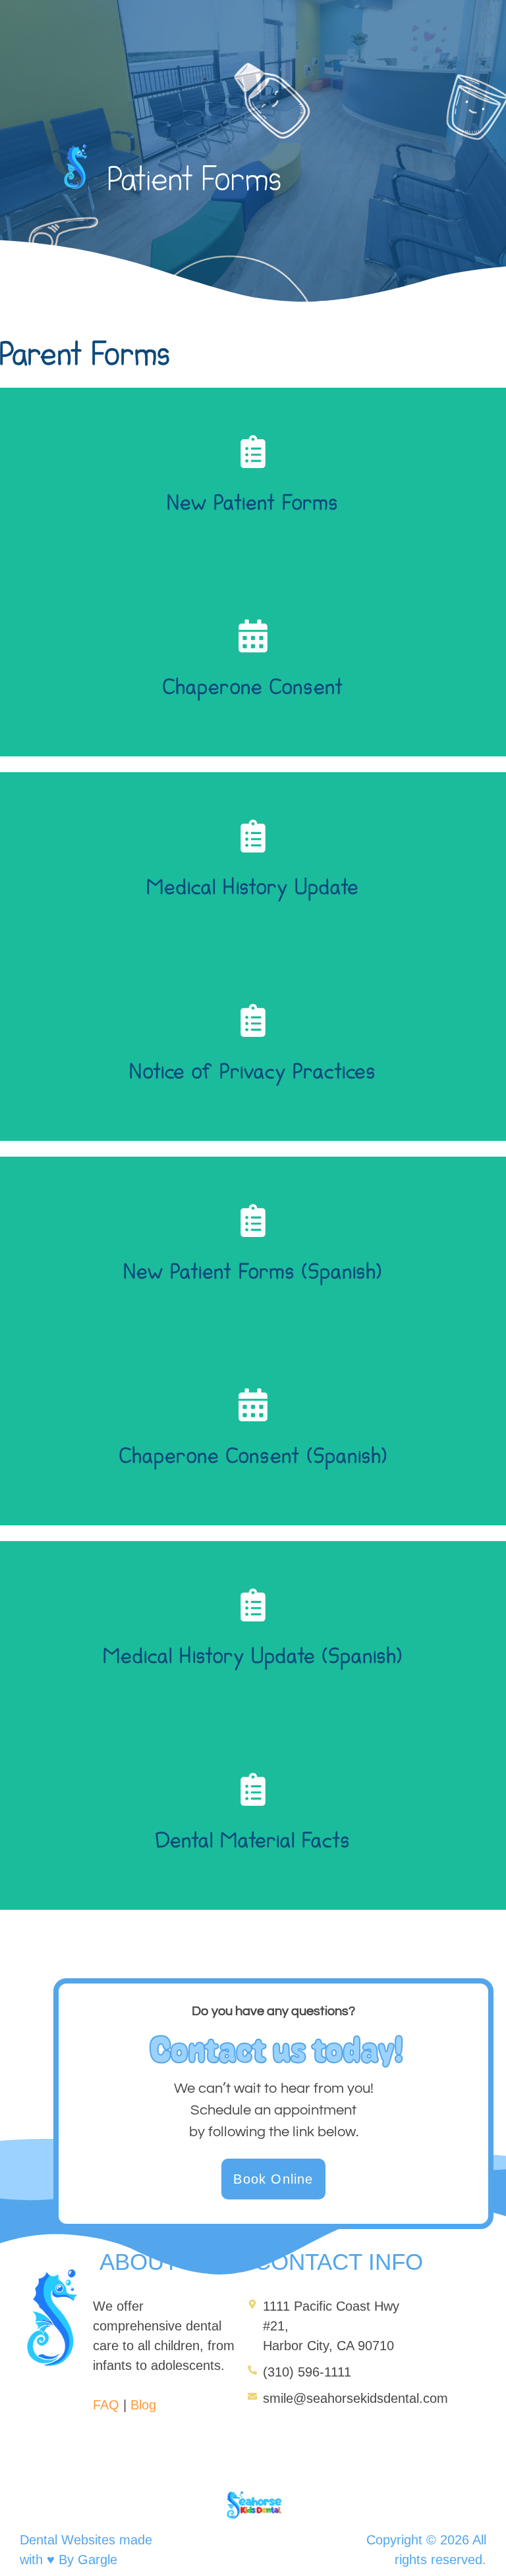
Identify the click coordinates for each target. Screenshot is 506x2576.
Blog (143, 2405)
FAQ (106, 2405)
